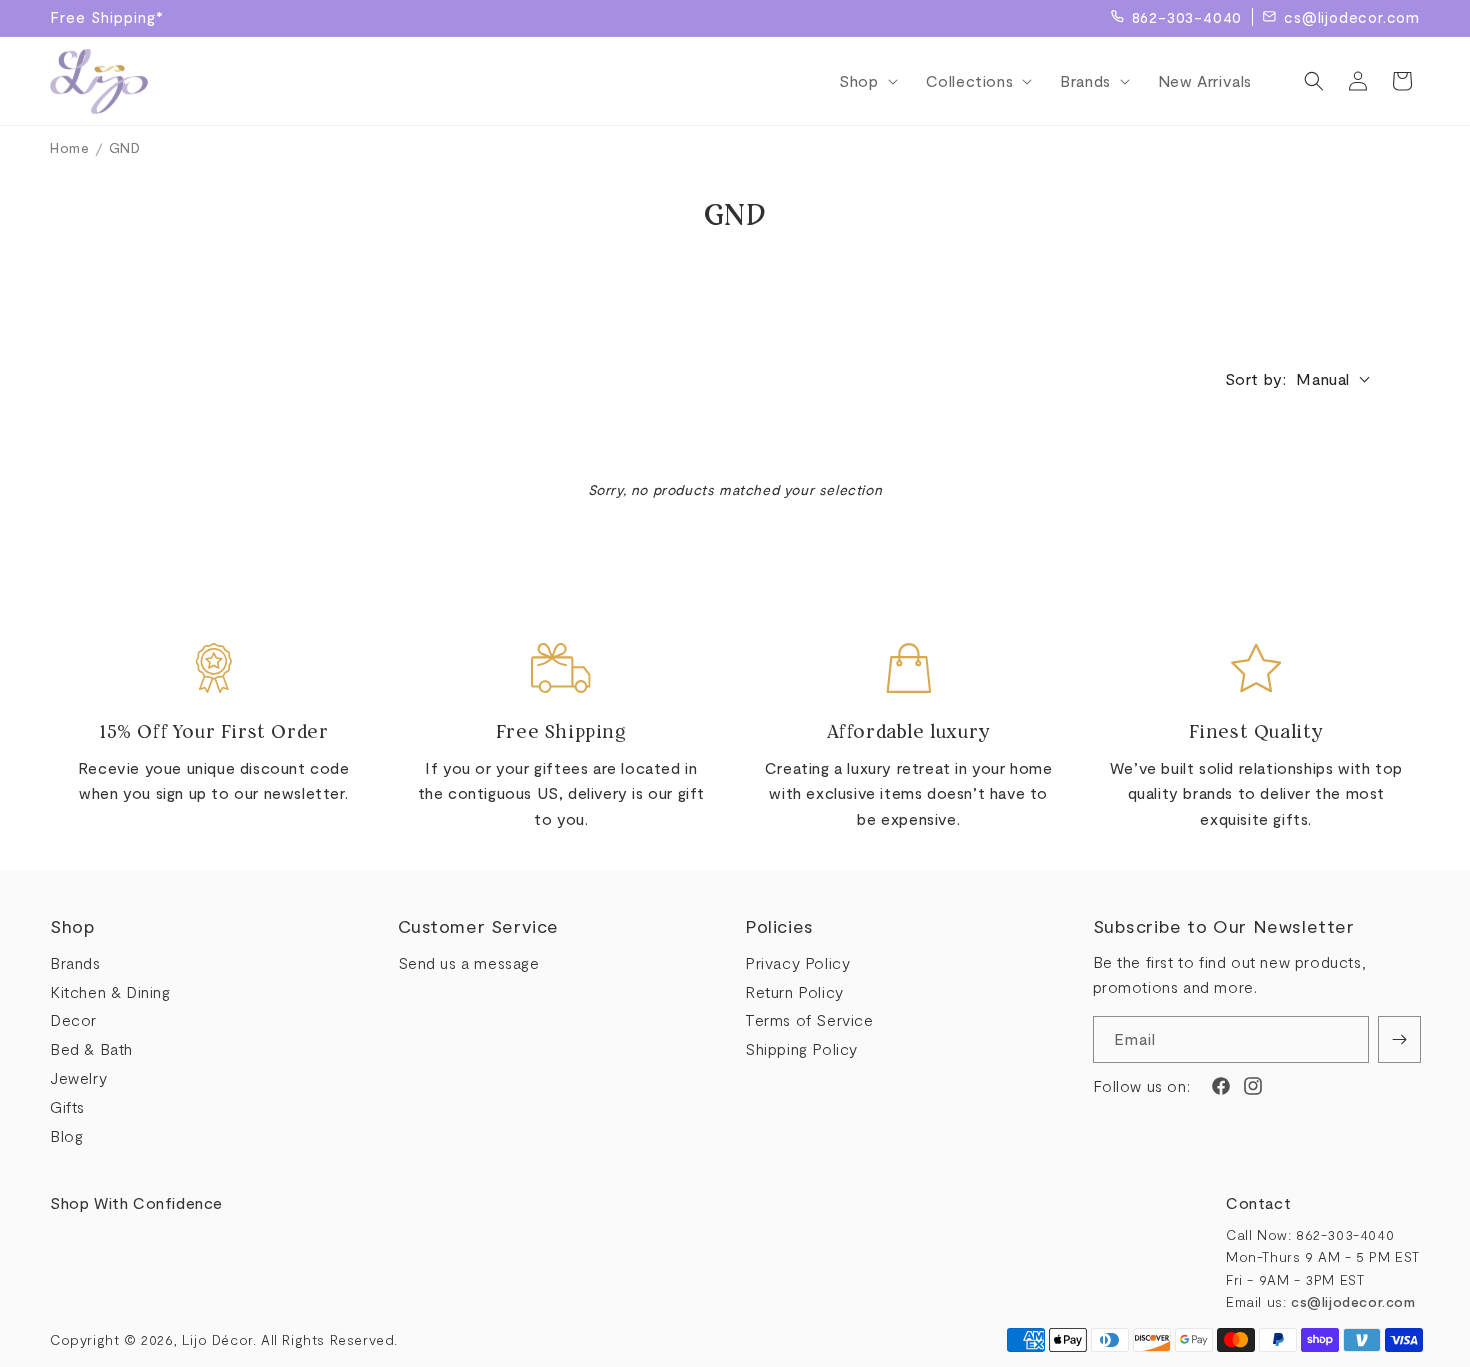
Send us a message (469, 962)
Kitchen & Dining (110, 991)
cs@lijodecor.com (1352, 17)
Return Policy (794, 991)
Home (69, 147)
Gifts (67, 1106)
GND (125, 147)
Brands (75, 962)
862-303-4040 (1187, 17)
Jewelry (78, 1077)
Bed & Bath (91, 1048)
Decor (73, 1019)
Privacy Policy (797, 962)
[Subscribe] (1399, 1039)
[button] (862, 81)
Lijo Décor (217, 1339)
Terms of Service (809, 1019)
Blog (66, 1135)
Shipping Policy (801, 1048)
